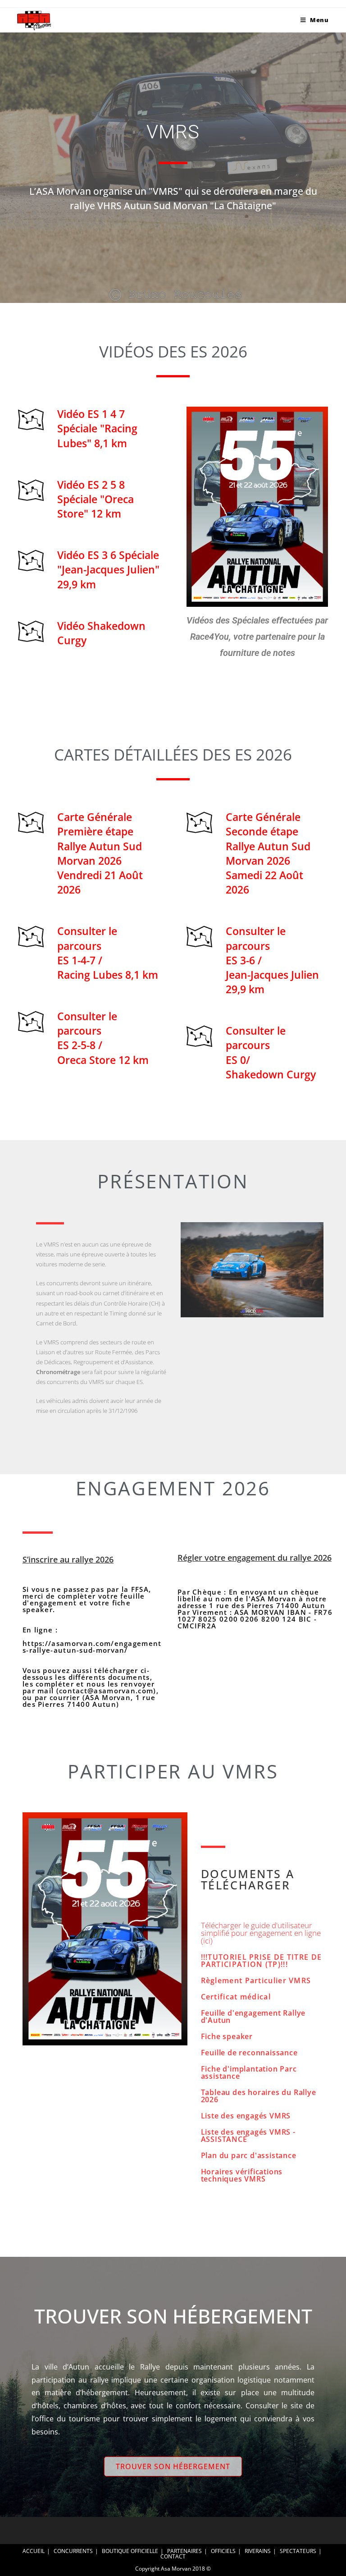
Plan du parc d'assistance (249, 2155)
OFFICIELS (223, 2551)
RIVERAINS (258, 2551)
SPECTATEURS (298, 2551)
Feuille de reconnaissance (249, 2053)
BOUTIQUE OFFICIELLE (130, 2551)
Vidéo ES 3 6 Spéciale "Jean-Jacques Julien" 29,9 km (108, 569)
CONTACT (173, 2556)
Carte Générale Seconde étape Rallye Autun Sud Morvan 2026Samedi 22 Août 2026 (268, 853)
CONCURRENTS (73, 2551)
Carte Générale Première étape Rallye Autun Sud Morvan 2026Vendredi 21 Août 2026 (100, 853)
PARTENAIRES (184, 2551)
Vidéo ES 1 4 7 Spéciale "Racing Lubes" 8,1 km (97, 428)
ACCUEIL (34, 2551)
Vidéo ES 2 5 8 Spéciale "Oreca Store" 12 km (96, 499)
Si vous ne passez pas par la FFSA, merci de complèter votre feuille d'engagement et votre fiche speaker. (92, 1647)
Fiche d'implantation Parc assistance (249, 2072)
